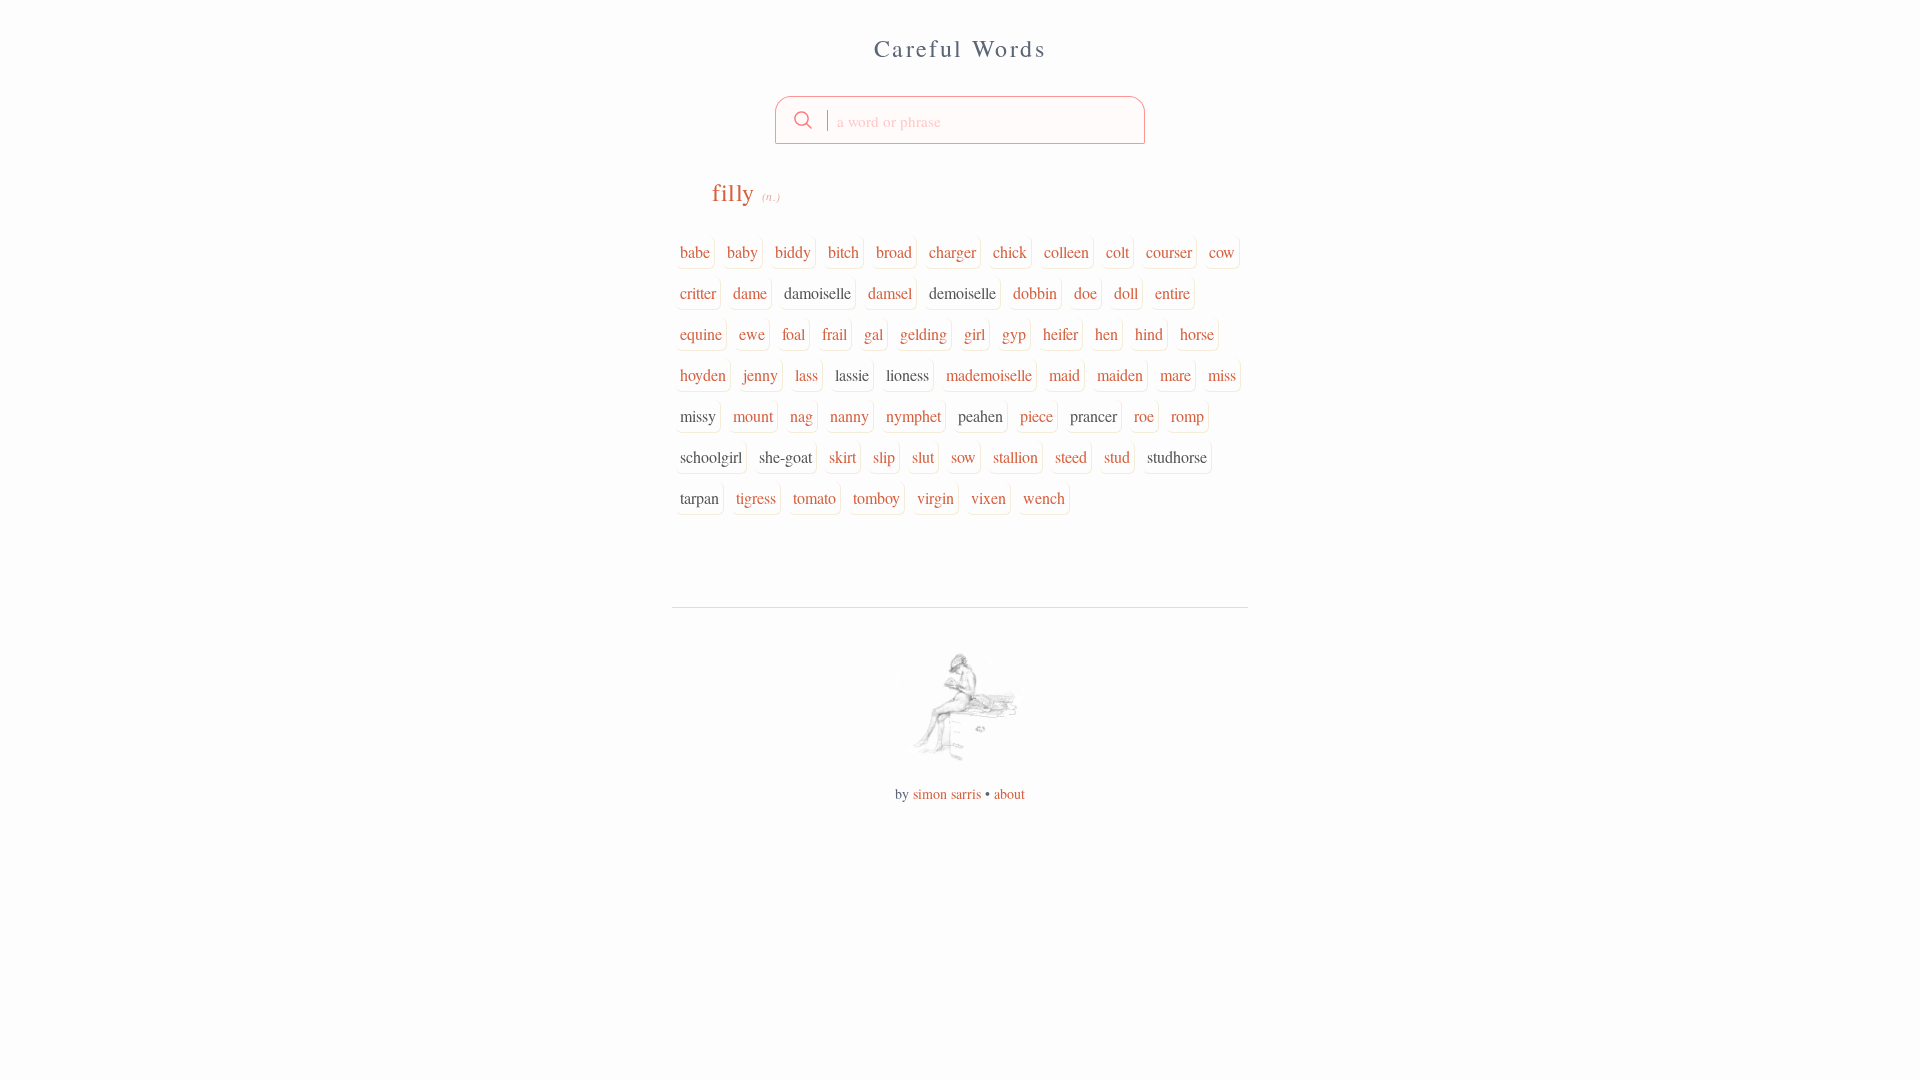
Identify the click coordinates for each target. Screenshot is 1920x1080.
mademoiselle (989, 374)
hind (1149, 333)
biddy (793, 251)
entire (1172, 292)
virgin (935, 497)
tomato (814, 497)
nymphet (913, 415)
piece (1036, 415)
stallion (1015, 456)
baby (742, 251)
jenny (760, 374)
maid (1064, 374)
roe (1144, 415)
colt (1117, 251)
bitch (843, 251)
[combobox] (960, 120)
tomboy (876, 497)
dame (750, 292)
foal (793, 333)
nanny (849, 415)
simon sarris (947, 793)
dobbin (1035, 292)
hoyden (703, 374)
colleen (1066, 251)
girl (974, 333)
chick (1010, 251)
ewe (752, 333)
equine (701, 333)
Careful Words (960, 48)
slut (923, 456)
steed (1071, 456)
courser (1169, 251)
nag (801, 415)
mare (1175, 374)
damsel (890, 292)
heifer (1060, 333)
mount (753, 415)
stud (1117, 456)
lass (806, 374)
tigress (756, 497)
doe (1085, 292)
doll (1126, 292)
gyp (1014, 333)
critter (698, 292)
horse (1197, 333)
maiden (1120, 374)
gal (873, 333)
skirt (842, 456)
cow (1222, 251)
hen (1106, 333)
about (1009, 793)
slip (884, 456)
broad (894, 251)
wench (1044, 497)
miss (1222, 374)
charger (952, 251)
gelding (923, 333)
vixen (988, 497)
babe (695, 251)
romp (1187, 415)
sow (963, 456)
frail (834, 333)
